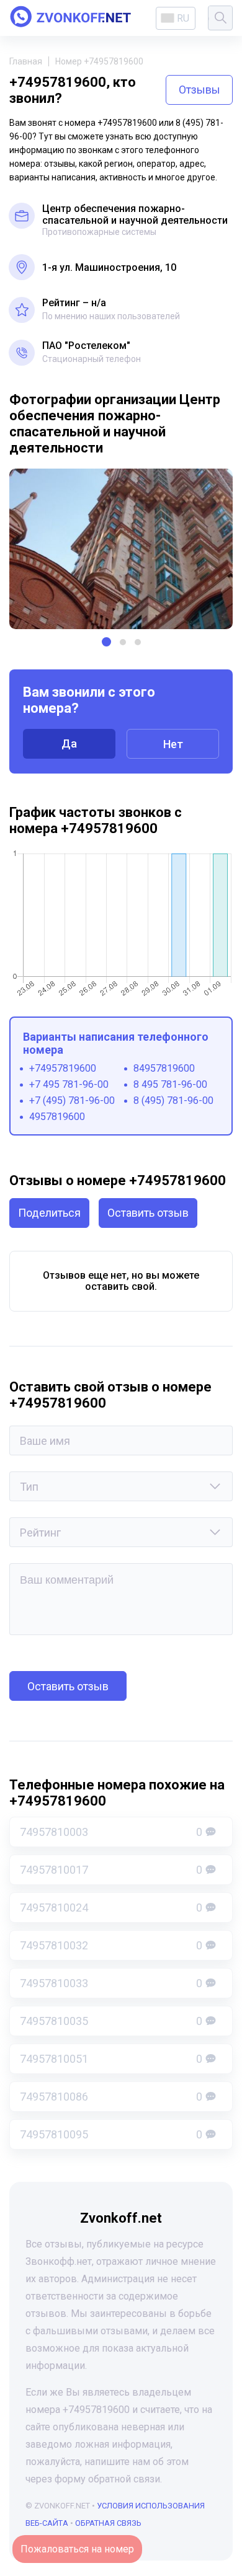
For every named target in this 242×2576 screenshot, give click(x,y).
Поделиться (49, 1213)
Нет (173, 744)
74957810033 (111, 1983)
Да (69, 743)
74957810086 (111, 2097)
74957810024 (111, 1908)
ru (183, 18)
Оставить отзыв (148, 1213)
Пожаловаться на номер (77, 2549)
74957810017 (111, 1870)
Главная (26, 61)
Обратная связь (108, 2523)
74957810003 (111, 1832)
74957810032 (111, 1945)
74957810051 (111, 2059)
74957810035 (111, 2021)
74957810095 (111, 2134)
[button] (106, 642)
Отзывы (199, 90)
